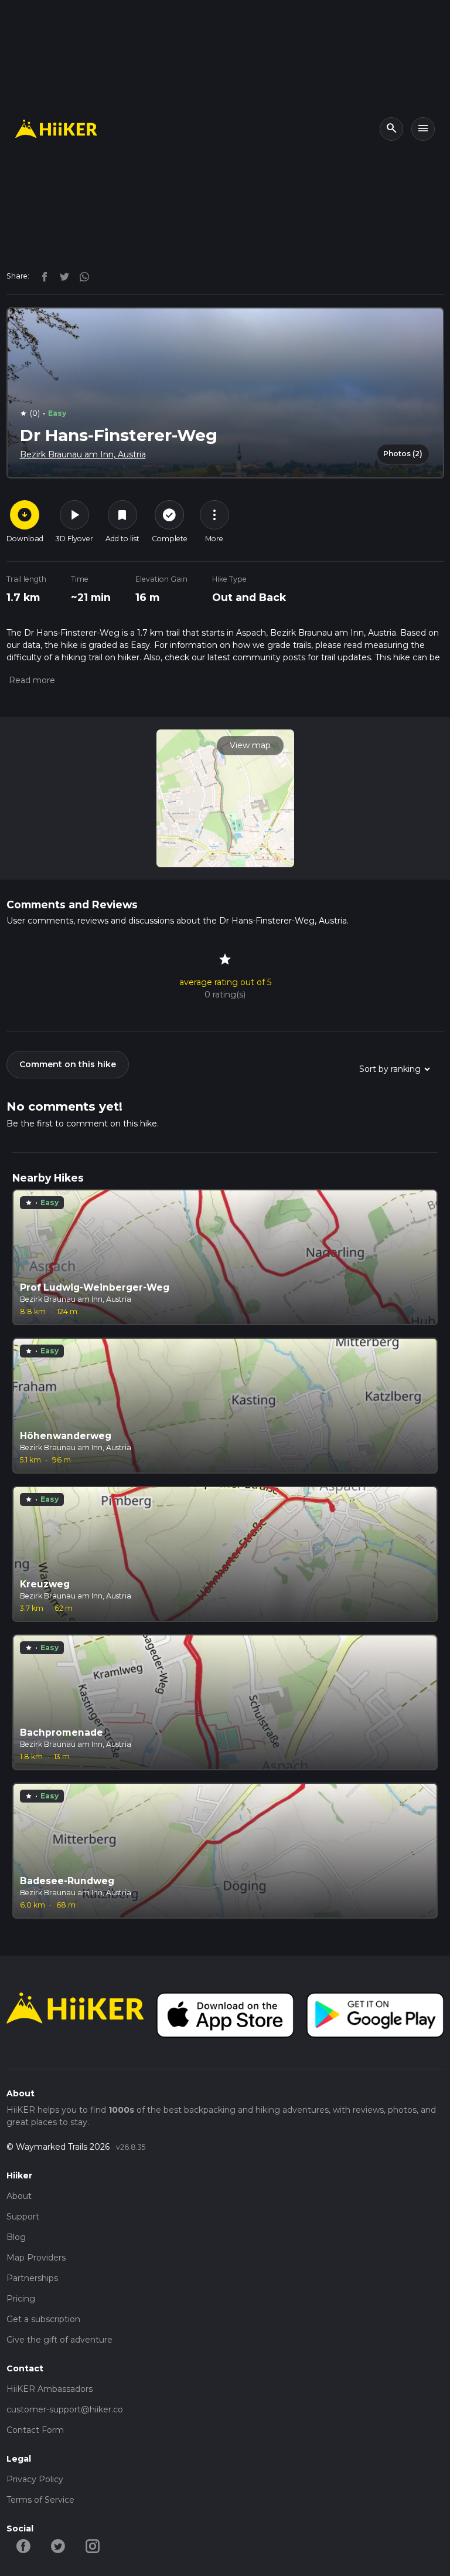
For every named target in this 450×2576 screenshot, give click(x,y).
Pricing (21, 2299)
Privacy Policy (35, 2479)
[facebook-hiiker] (24, 2546)
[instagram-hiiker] (93, 2546)
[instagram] (80, 276)
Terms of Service (40, 2500)
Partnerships (32, 2278)
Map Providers (36, 2258)
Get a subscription (43, 2319)
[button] (31, 680)
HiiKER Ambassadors (50, 2389)
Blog (16, 2237)
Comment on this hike (68, 1064)
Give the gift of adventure (59, 2340)
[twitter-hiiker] (58, 2546)
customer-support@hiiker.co (65, 2409)
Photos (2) (403, 454)
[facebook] (42, 276)
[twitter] (62, 276)
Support (23, 2217)
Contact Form (35, 2430)
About (19, 2196)
